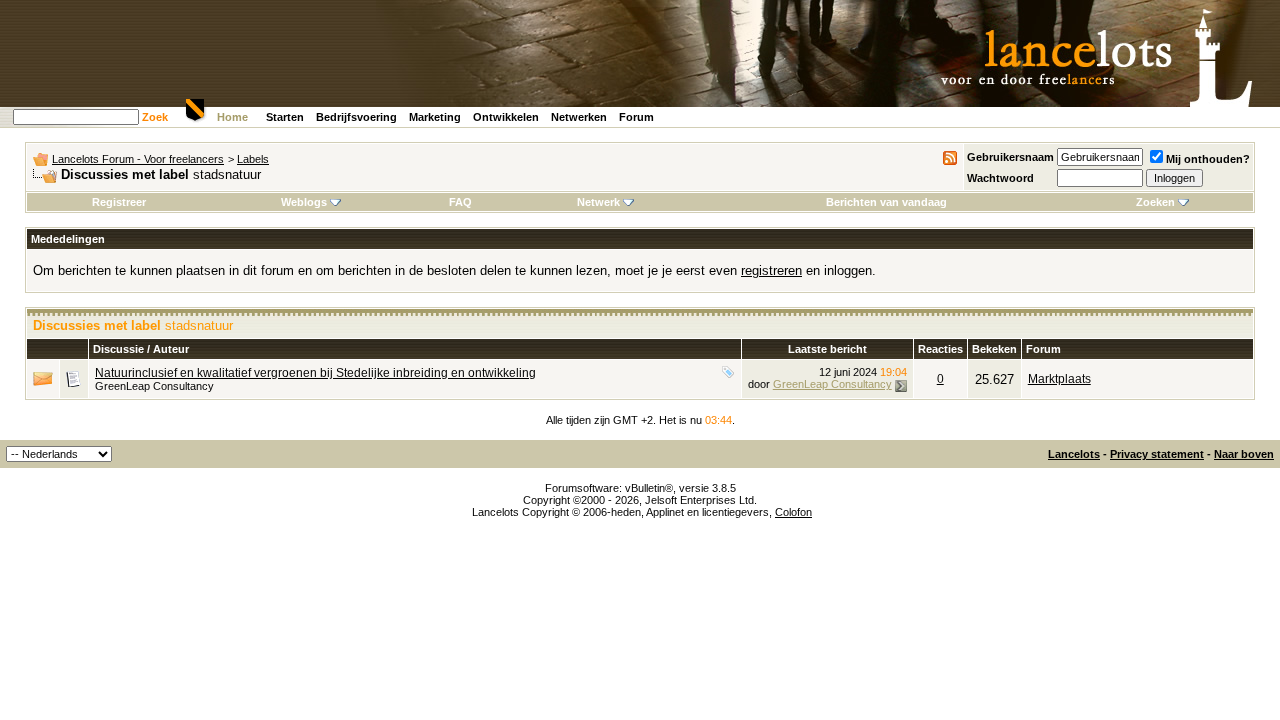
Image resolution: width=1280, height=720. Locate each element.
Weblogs (304, 202)
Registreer (119, 202)
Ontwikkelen (506, 117)
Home (232, 117)
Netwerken (579, 117)
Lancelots (1074, 454)
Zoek (155, 117)
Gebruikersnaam (1010, 157)
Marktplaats (1059, 379)
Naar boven (1244, 454)
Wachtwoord (1000, 178)
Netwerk (598, 202)
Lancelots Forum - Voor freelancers (138, 159)
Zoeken (1155, 202)
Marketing (435, 117)
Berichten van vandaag (886, 202)
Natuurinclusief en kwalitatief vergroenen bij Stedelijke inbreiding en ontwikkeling (315, 373)
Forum (636, 117)
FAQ (460, 202)
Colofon (793, 512)
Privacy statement (1157, 454)
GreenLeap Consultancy (154, 386)
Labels (253, 159)
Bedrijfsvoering (356, 117)
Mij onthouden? (1208, 159)
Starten (285, 117)
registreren (771, 270)
